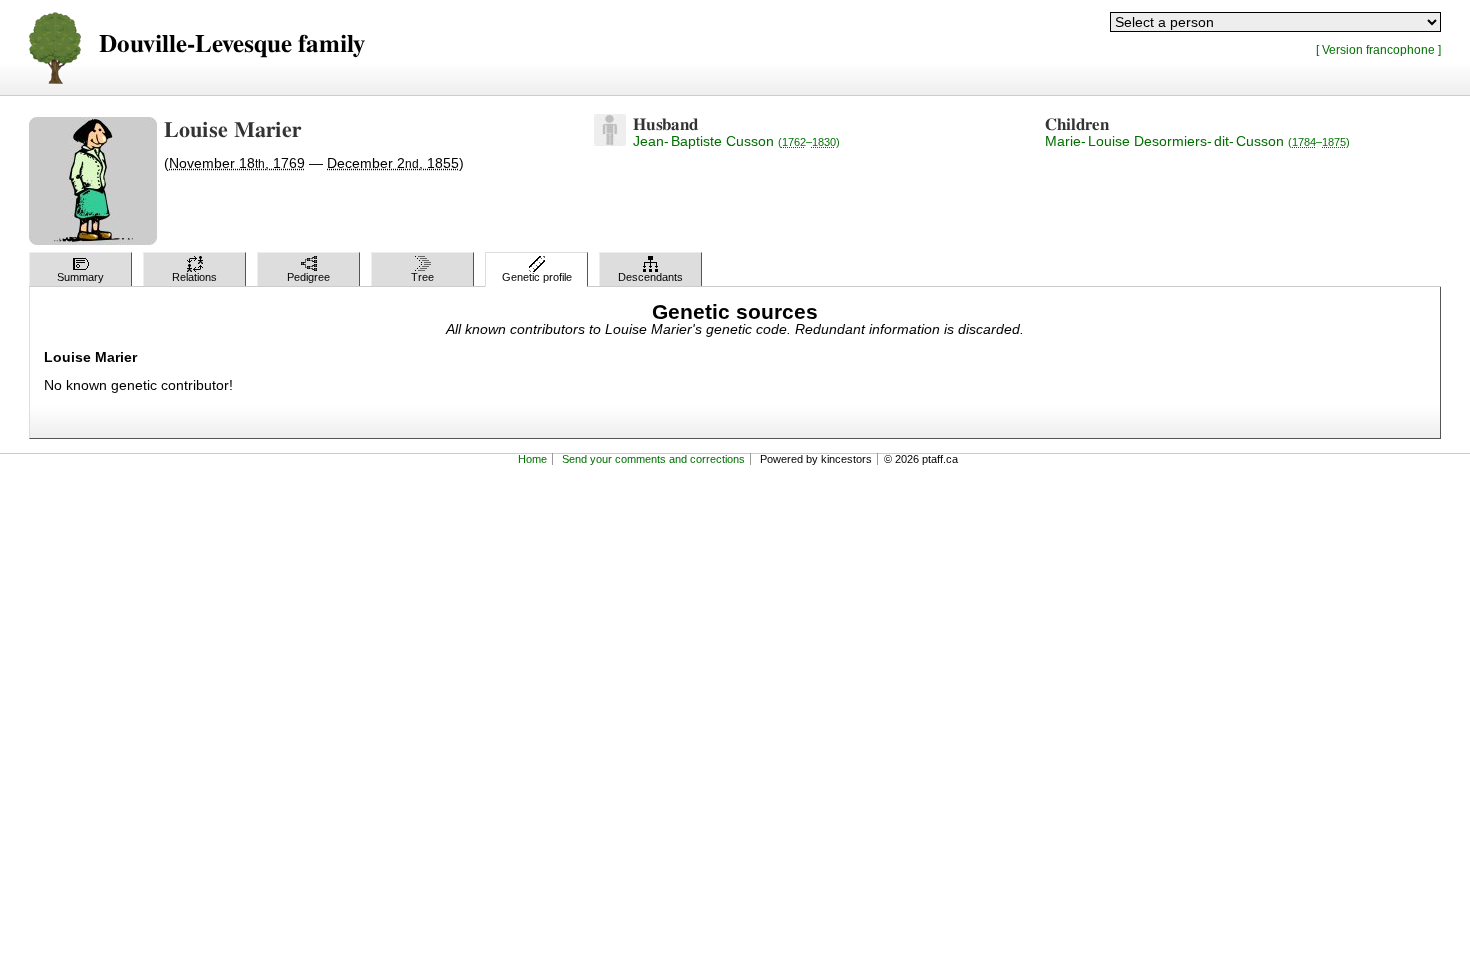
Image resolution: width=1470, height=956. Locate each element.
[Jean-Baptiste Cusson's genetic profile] (610, 141)
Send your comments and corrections (653, 459)
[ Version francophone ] (1378, 49)
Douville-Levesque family (232, 44)
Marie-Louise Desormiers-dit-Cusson (1197, 141)
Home (532, 459)
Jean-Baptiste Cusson (736, 141)
